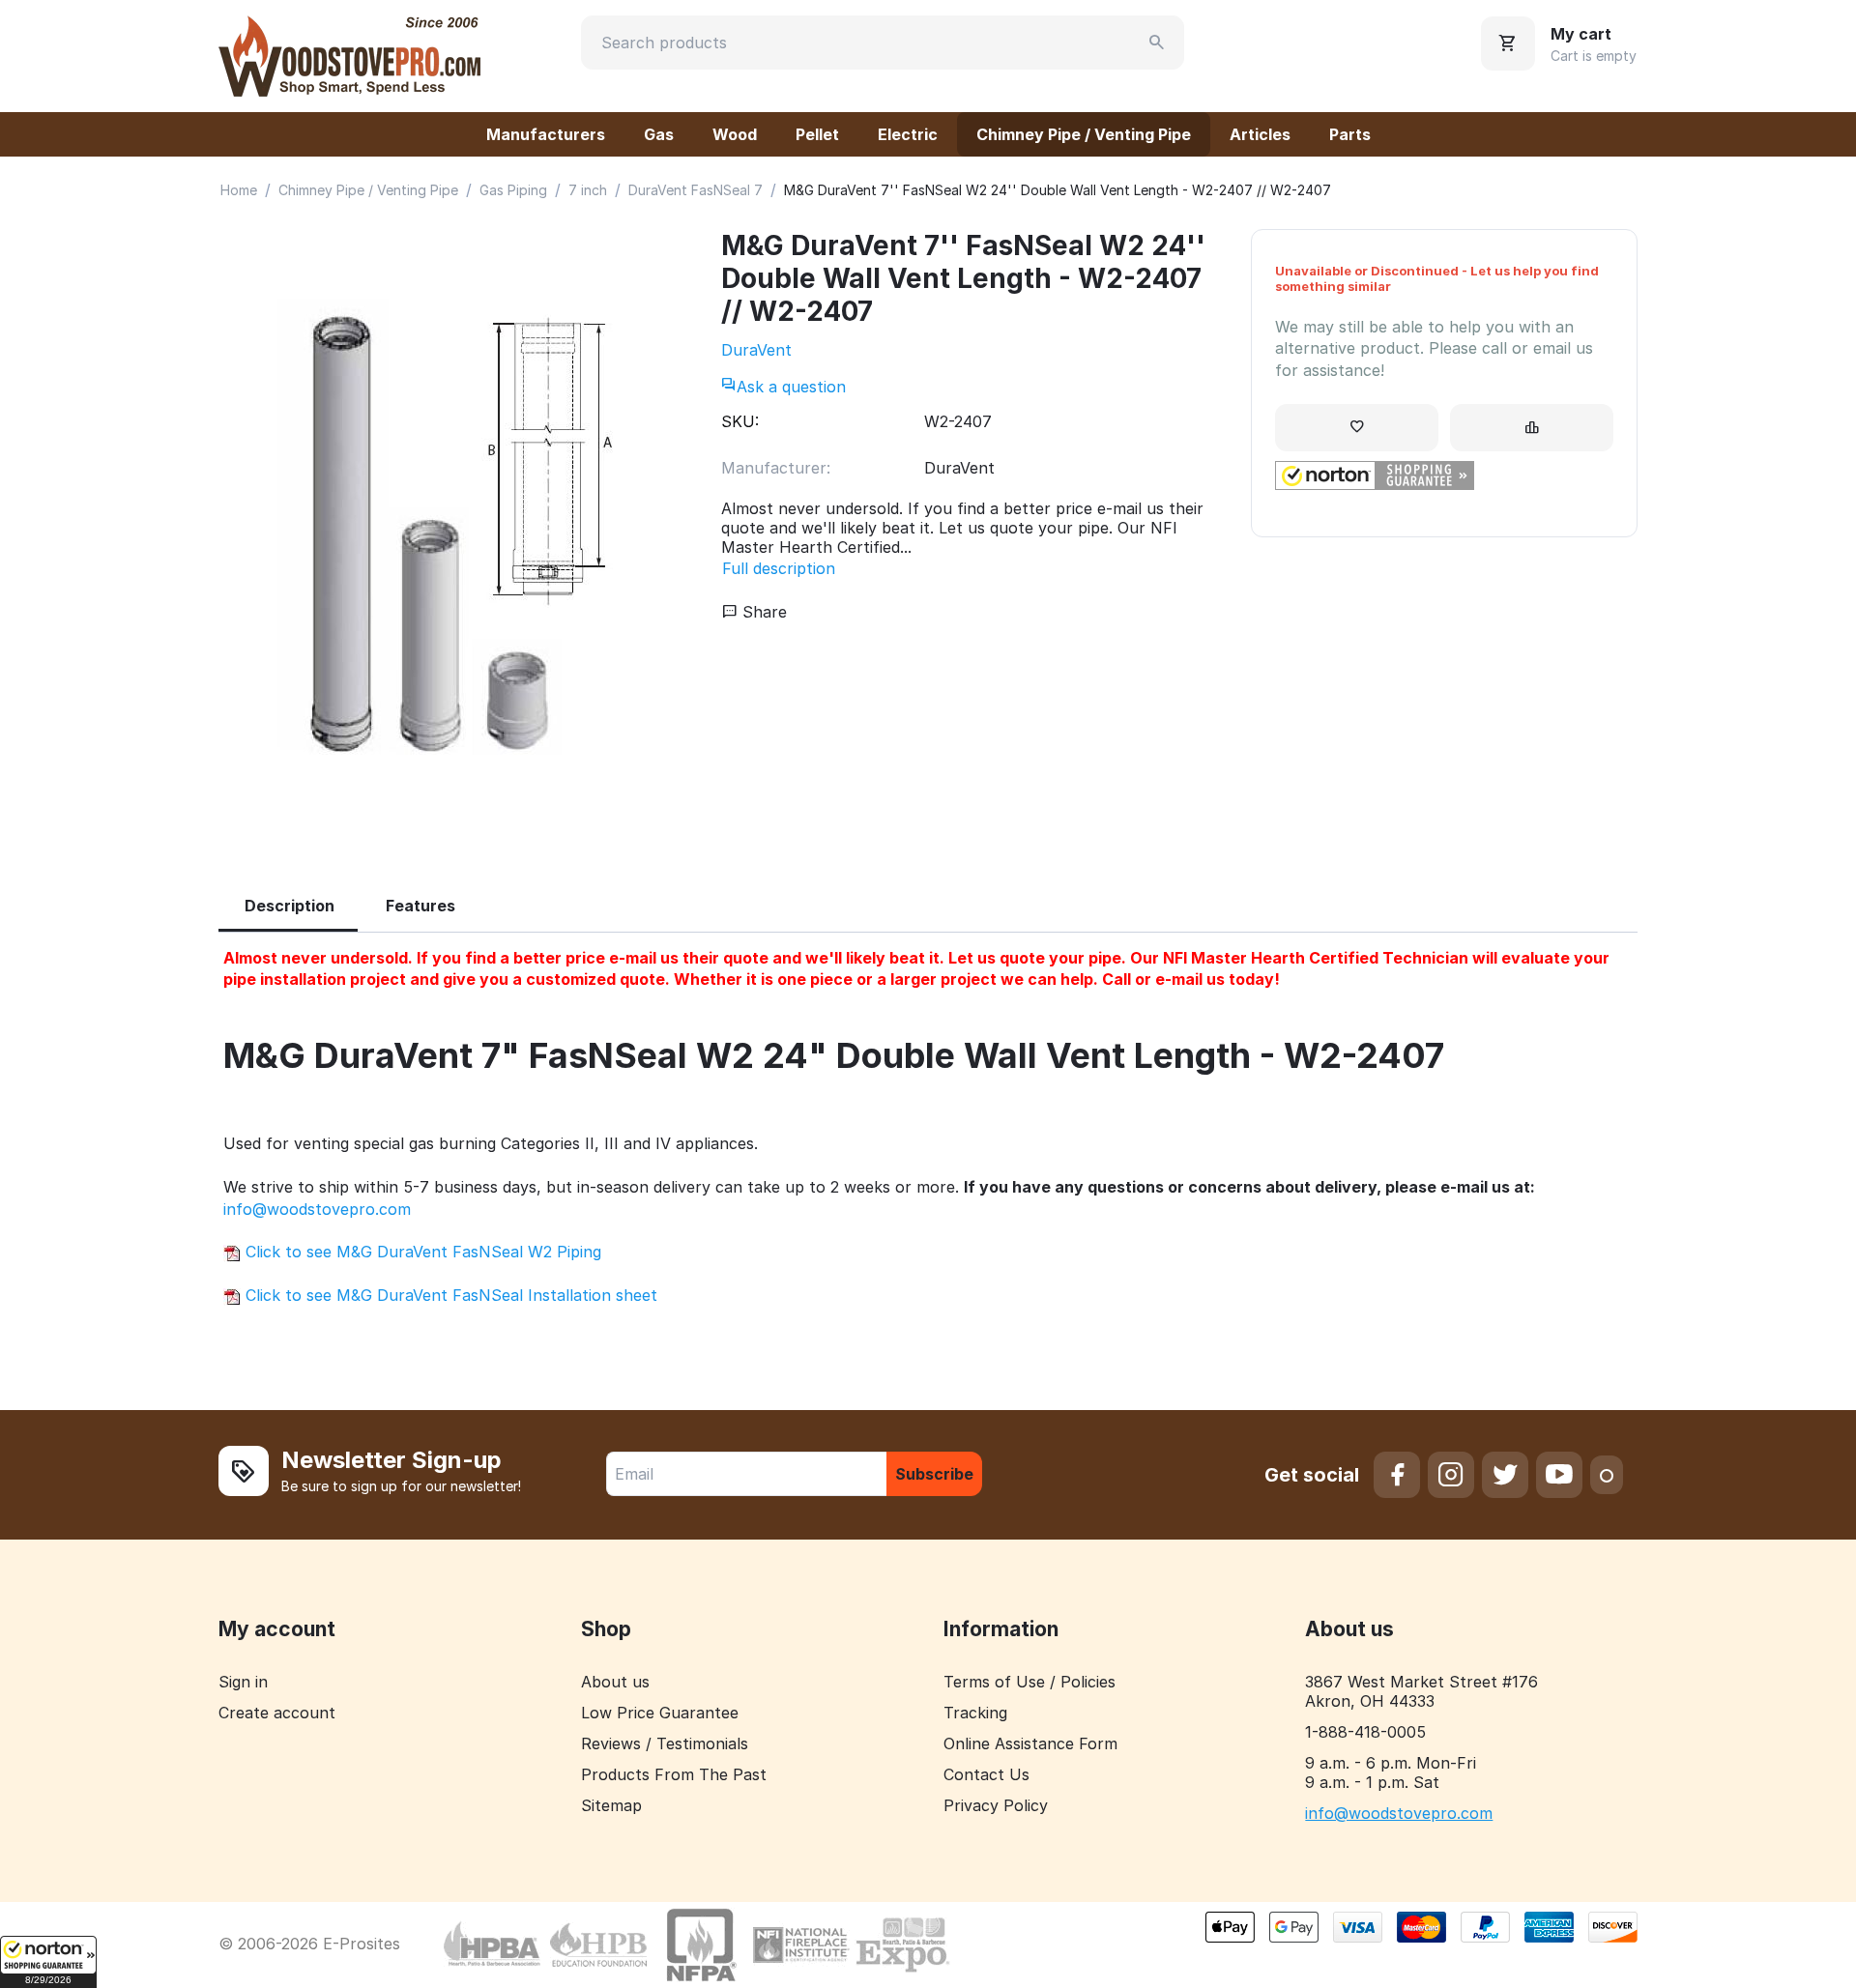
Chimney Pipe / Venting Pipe (1084, 134)
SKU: (740, 421)
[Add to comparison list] (1532, 428)
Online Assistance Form (1030, 1743)
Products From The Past (674, 1774)
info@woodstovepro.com (317, 1209)
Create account (277, 1713)
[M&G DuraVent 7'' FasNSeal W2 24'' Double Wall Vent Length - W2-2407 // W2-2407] (450, 534)
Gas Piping (513, 190)
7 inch (588, 190)
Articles (1260, 134)
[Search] (1157, 43)
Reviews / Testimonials (665, 1743)
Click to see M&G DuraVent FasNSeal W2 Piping (421, 1252)
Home (239, 190)
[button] (48, 1962)
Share (762, 612)
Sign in (243, 1682)
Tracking (975, 1713)
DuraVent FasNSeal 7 (696, 190)
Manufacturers (546, 134)
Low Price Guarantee (660, 1713)
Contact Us (986, 1774)
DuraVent (756, 350)
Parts (1350, 134)
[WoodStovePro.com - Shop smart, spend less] (349, 54)
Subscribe (934, 1474)
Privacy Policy (996, 1805)
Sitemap (611, 1805)
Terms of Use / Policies (1029, 1682)
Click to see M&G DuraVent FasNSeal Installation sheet (449, 1295)
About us (615, 1682)
